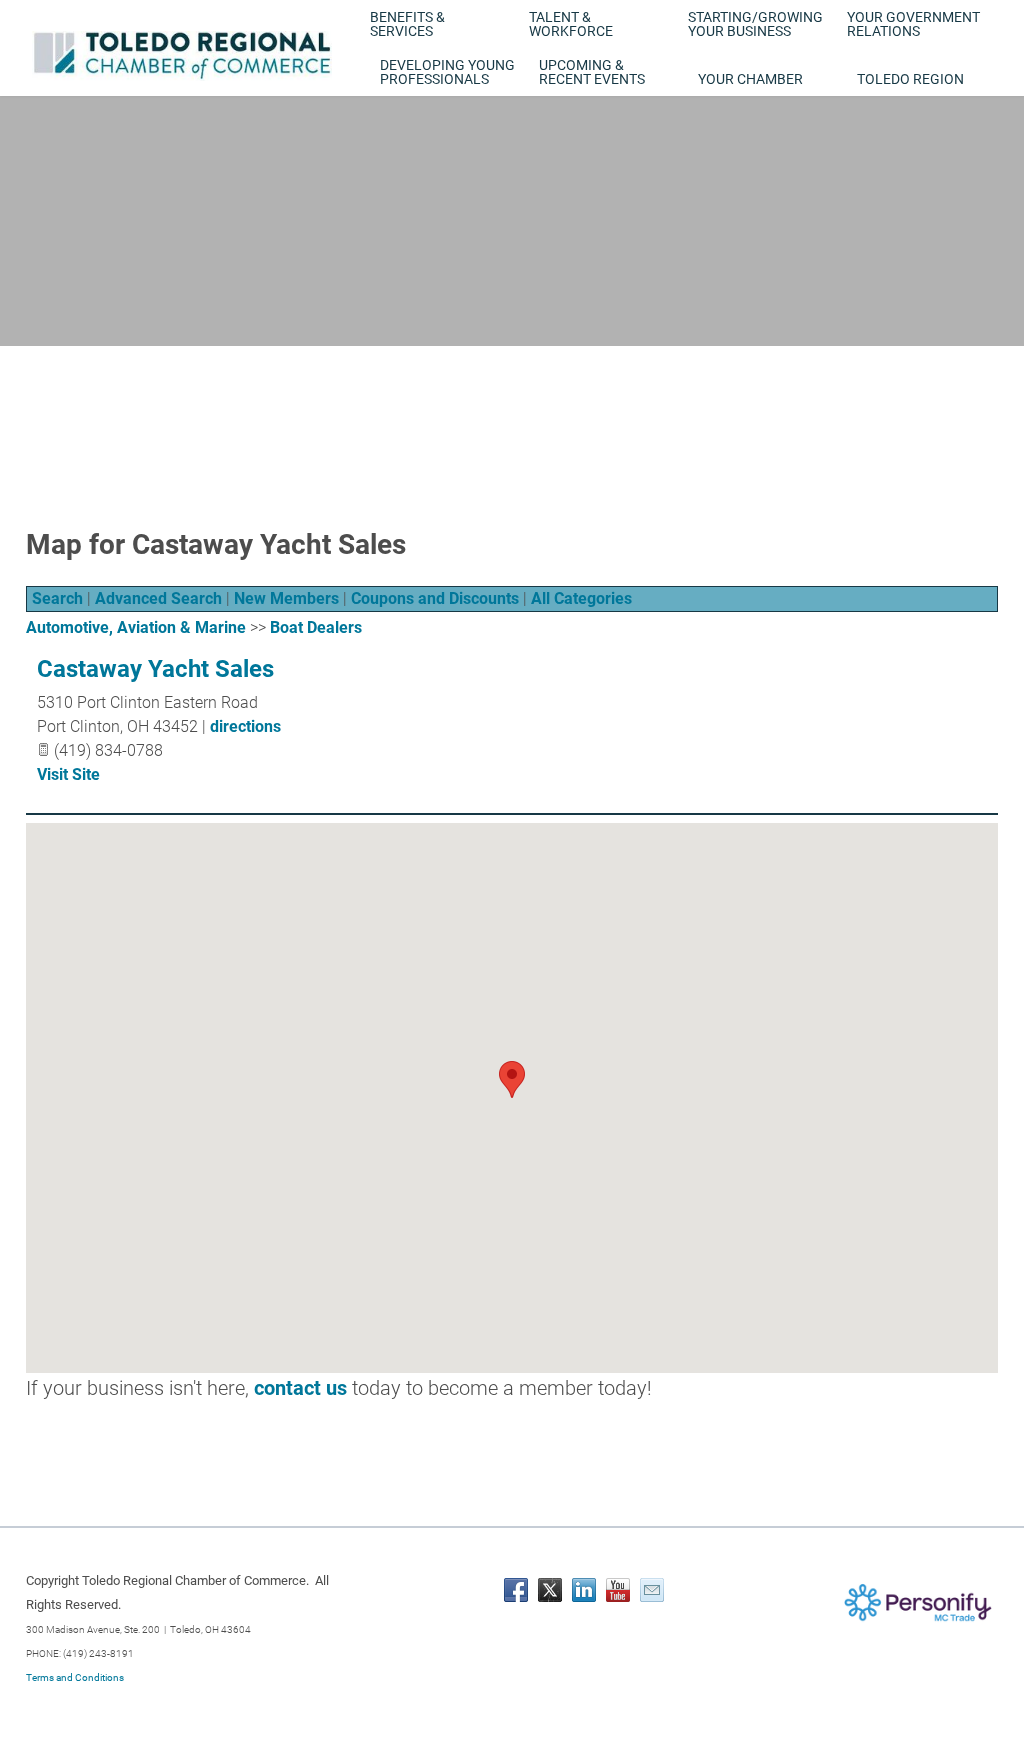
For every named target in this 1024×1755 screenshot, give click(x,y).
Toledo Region (910, 79)
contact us (300, 1388)
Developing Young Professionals (447, 72)
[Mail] (652, 1590)
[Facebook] (516, 1590)
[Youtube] (618, 1590)
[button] (512, 1079)
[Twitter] (550, 1590)
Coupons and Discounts (435, 598)
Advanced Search (158, 598)
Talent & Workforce (571, 24)
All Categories (581, 598)
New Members (286, 598)
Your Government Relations (913, 24)
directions (245, 726)
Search (57, 598)
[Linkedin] (584, 1590)
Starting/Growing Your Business (755, 24)
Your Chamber (750, 79)
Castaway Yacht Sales (155, 669)
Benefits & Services (407, 24)
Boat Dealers (316, 627)
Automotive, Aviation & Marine (136, 627)
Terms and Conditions (75, 1677)
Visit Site (68, 774)
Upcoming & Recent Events (592, 72)
